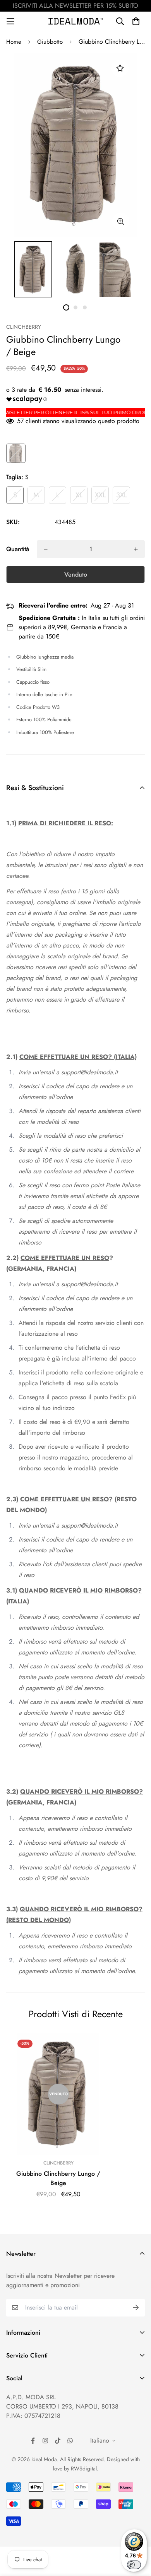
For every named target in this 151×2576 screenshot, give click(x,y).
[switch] (134, 2565)
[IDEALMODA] (76, 21)
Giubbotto (50, 42)
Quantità (18, 549)
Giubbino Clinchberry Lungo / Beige (58, 2178)
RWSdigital (84, 2468)
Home (14, 42)
